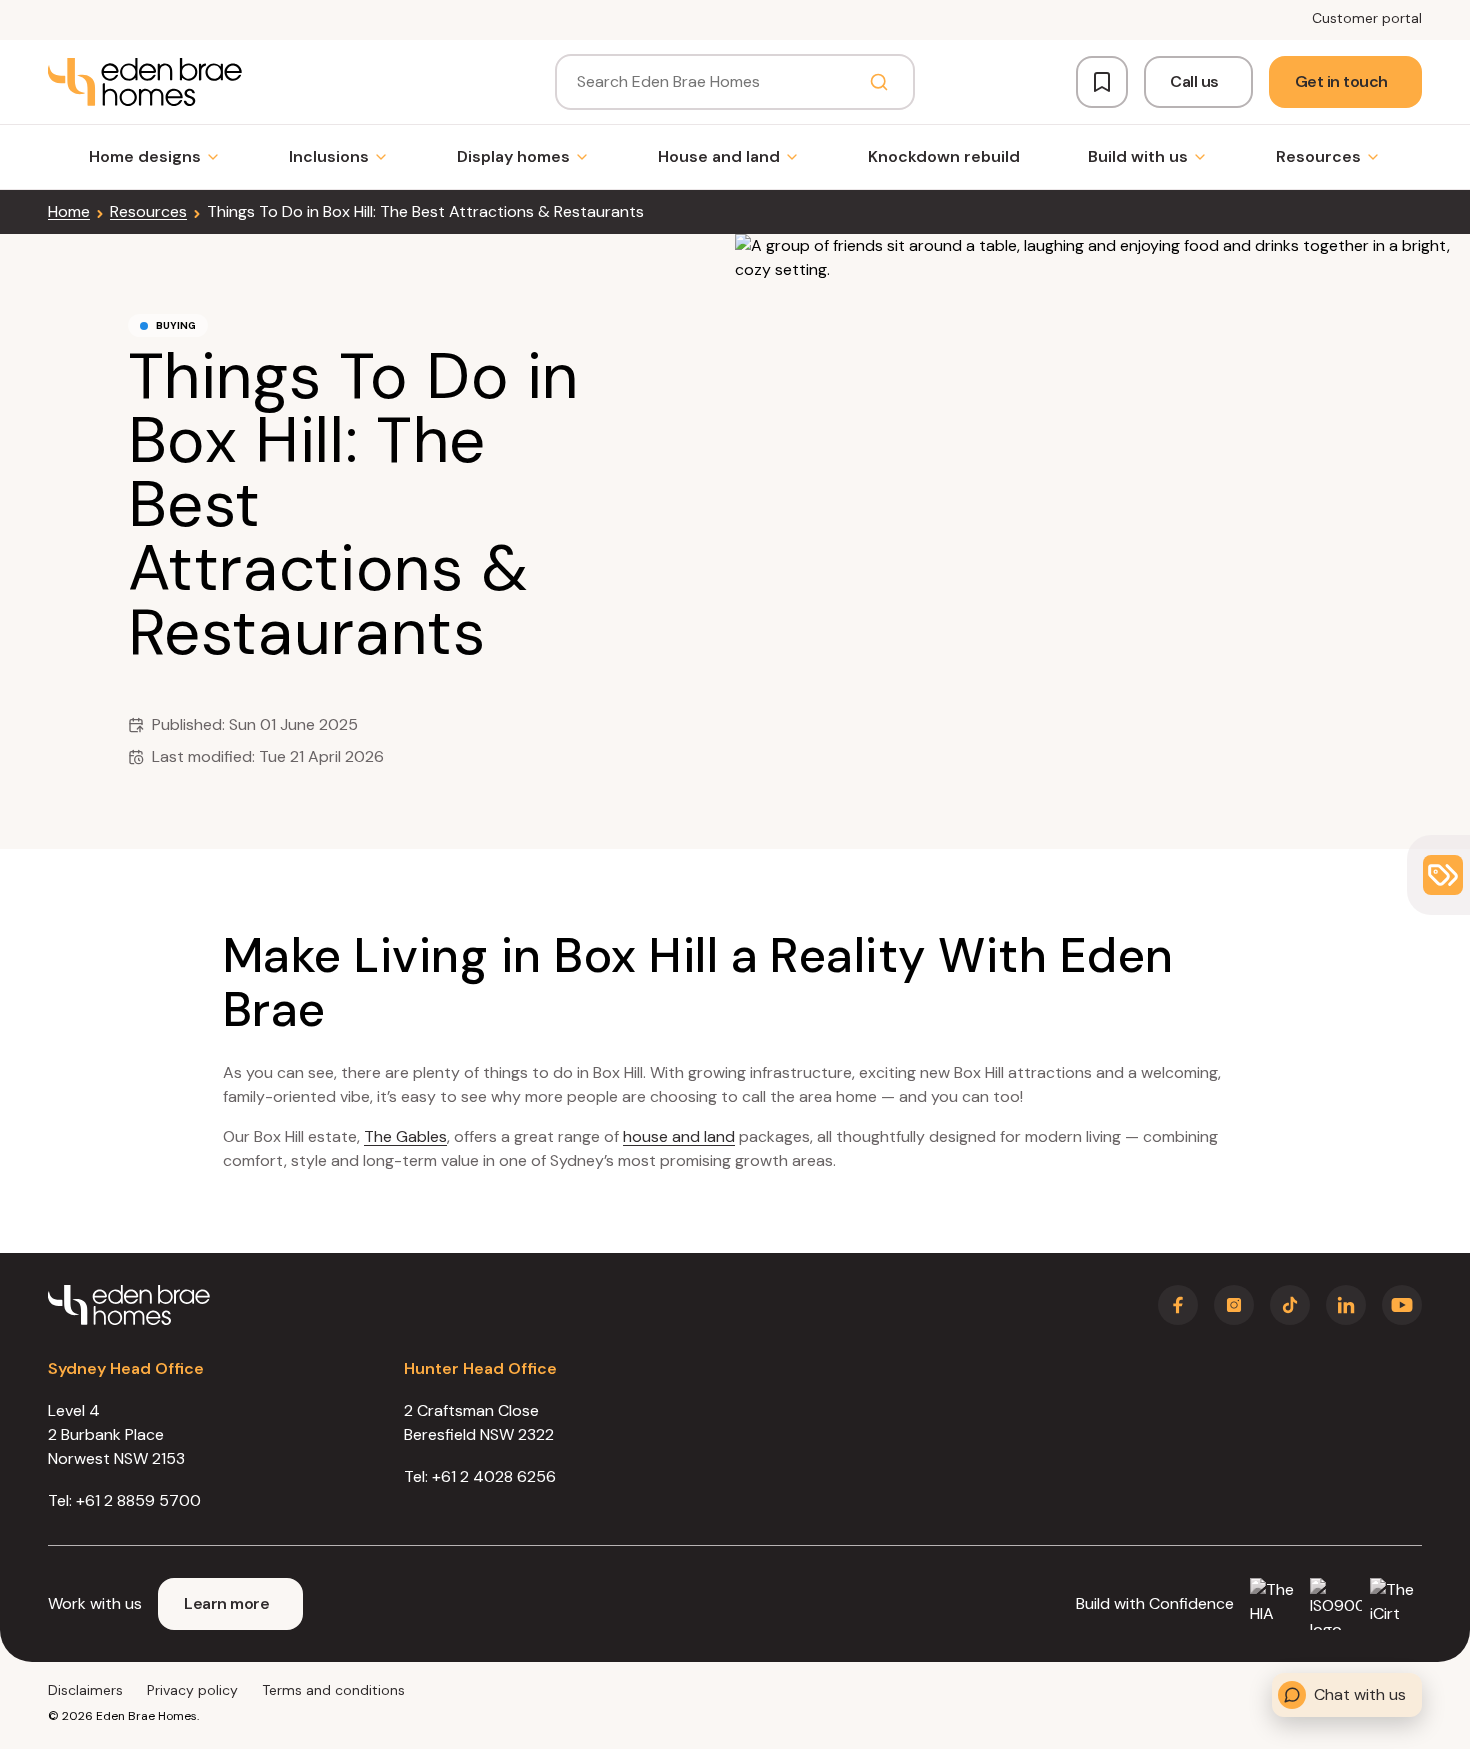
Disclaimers (85, 1690)
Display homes (513, 156)
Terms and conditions (333, 1690)
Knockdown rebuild (944, 156)
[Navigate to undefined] (145, 82)
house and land (679, 1136)
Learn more (226, 1603)
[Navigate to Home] (129, 1305)
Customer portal (1367, 18)
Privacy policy (192, 1690)
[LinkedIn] (1346, 1305)
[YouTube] (1402, 1305)
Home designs (145, 156)
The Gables (405, 1136)
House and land (719, 156)
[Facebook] (1178, 1305)
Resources (1318, 156)
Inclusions (329, 156)
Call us (1194, 81)
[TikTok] (1290, 1305)
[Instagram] (1234, 1305)
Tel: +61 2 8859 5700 (124, 1500)
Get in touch (1341, 81)
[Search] (879, 82)
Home (69, 211)
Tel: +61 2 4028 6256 (480, 1476)
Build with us (1138, 156)
